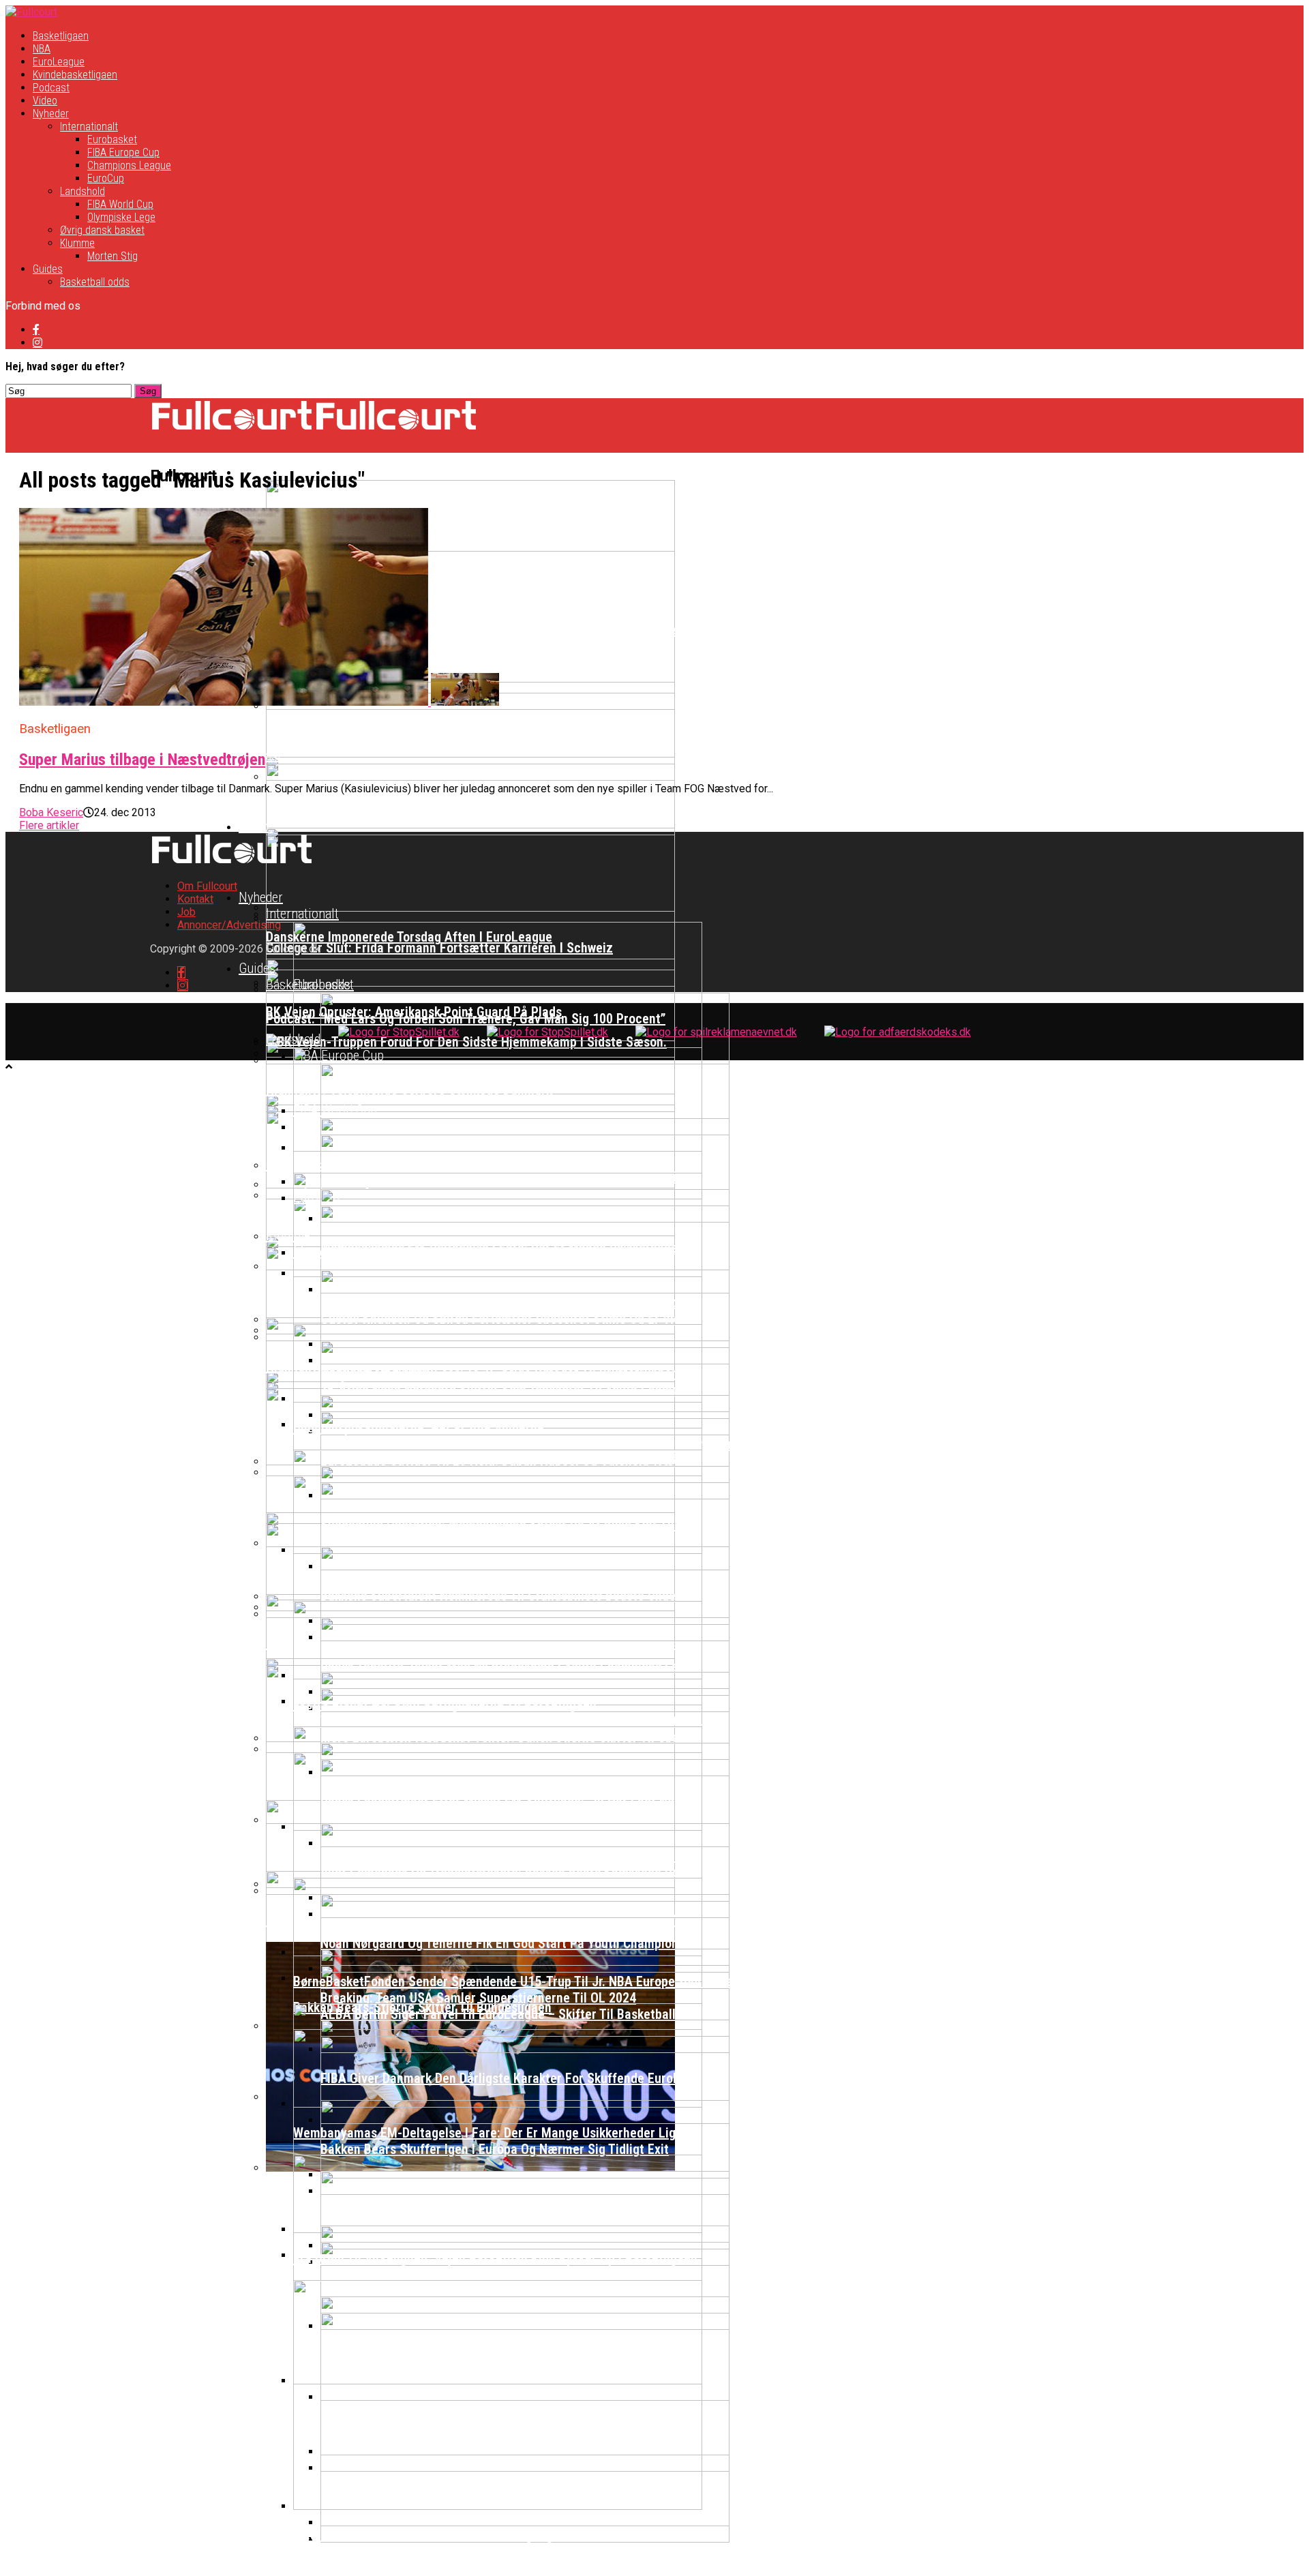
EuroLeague (59, 62)
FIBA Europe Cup (123, 152)
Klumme (77, 243)
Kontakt (195, 899)
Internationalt (89, 126)
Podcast (51, 88)
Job (186, 912)
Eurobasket (112, 139)
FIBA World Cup (120, 204)
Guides (48, 269)
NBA (42, 49)
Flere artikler (49, 825)
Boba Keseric (51, 812)
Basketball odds (95, 282)
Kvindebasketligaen (75, 75)
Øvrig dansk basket (102, 230)
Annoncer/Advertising (229, 925)
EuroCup (106, 178)
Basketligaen (61, 36)
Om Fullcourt (207, 886)
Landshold (82, 191)
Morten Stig (112, 256)
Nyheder (51, 114)
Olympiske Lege (121, 217)
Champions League (129, 165)
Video (45, 101)
